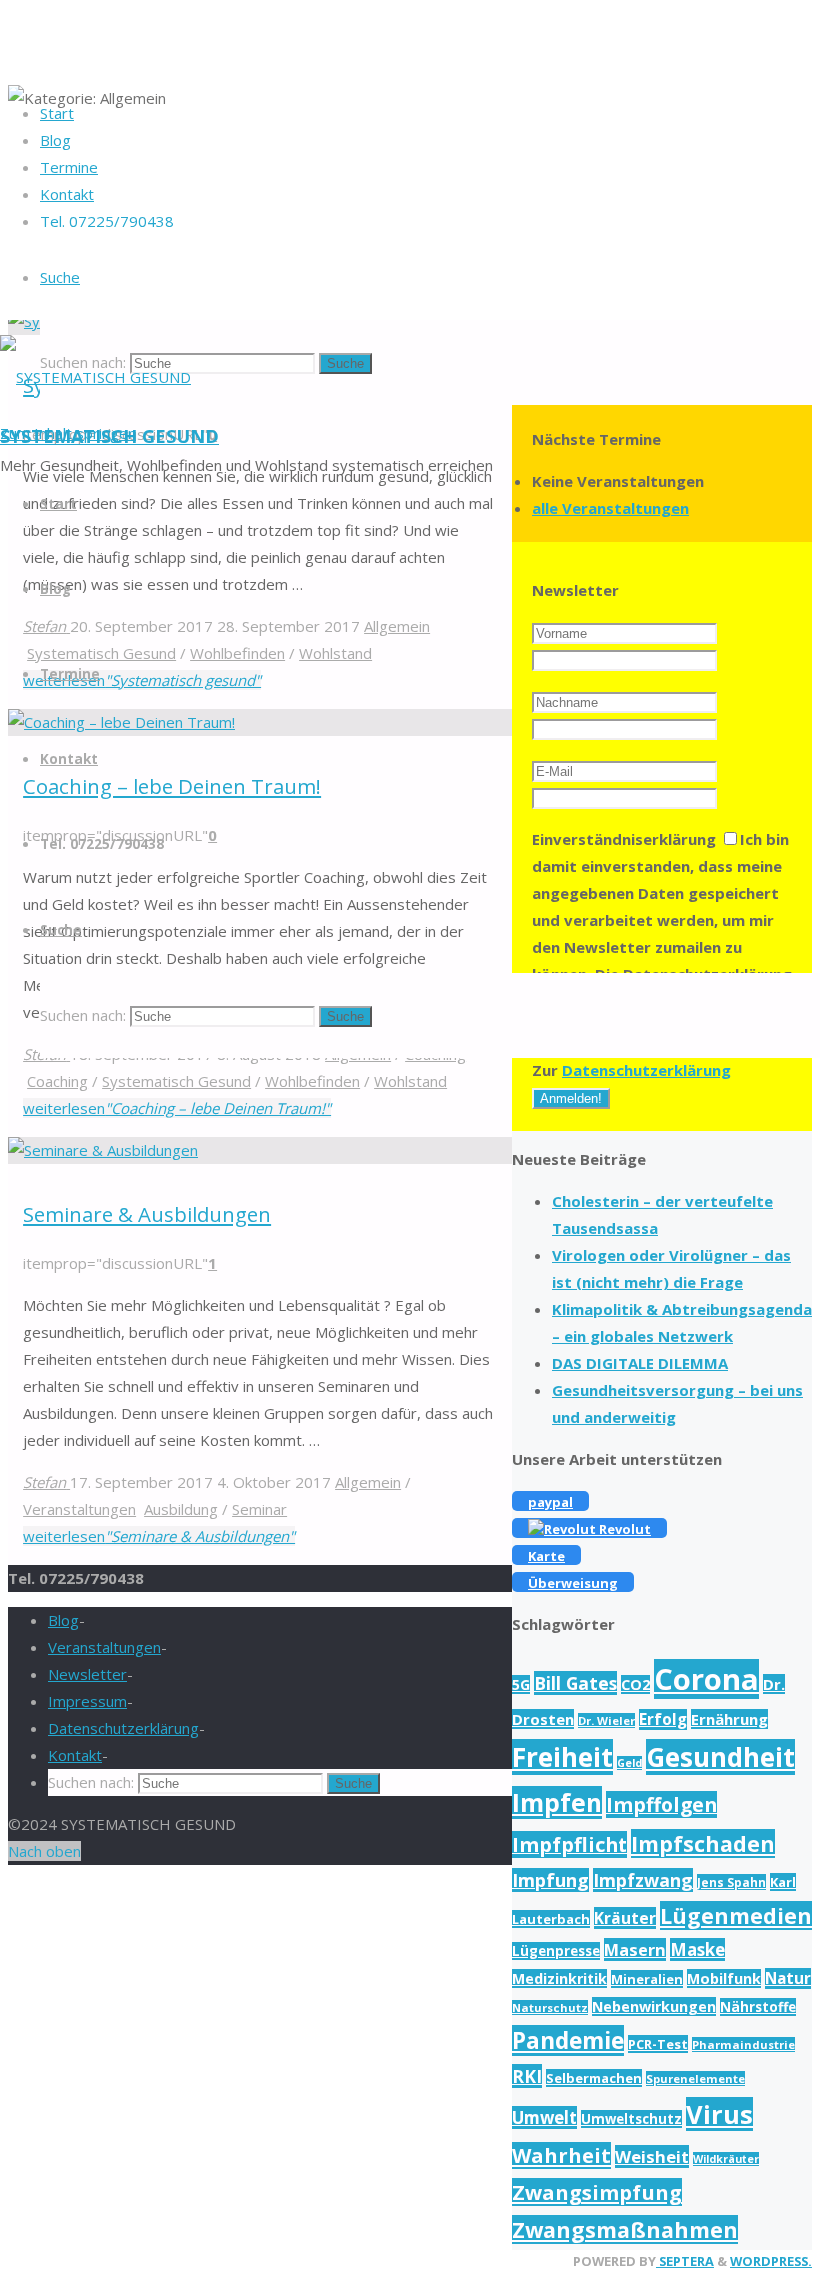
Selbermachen (594, 2078)
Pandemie (568, 2040)
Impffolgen (661, 1804)
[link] (60, 277)
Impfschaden (703, 1843)
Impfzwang (643, 1880)
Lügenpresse (556, 1951)
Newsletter (87, 1674)
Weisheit (652, 2156)
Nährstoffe (758, 2007)
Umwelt (544, 2117)
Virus (719, 2114)
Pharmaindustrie (743, 2044)
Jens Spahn (731, 1882)
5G (521, 1684)
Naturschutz (550, 2007)
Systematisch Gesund (176, 1081)
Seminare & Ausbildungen (147, 1214)
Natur (788, 1978)
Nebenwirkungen (654, 2006)
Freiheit (562, 1757)
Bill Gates (575, 1683)
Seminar (259, 1509)
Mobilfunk (724, 1978)
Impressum (87, 1701)
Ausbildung (181, 1509)
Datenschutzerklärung (646, 1070)
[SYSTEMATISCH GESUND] (95, 377)
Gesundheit (720, 1757)
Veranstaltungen (79, 1509)
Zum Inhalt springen (68, 433)
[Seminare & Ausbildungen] (103, 1150)
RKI (527, 2076)
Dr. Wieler (606, 1720)
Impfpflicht (569, 1844)
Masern (635, 1949)
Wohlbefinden (312, 1081)
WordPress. (771, 2261)
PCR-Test (658, 2044)
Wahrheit (561, 2155)
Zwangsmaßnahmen (625, 2229)
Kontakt (75, 1755)
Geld (629, 1763)
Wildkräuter (726, 2159)
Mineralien (647, 1979)
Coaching (57, 1081)
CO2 (635, 1684)
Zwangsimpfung (597, 2192)
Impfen (557, 1802)
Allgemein (368, 1482)
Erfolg (663, 1719)
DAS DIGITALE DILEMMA (640, 1363)
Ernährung (729, 1719)
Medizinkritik (559, 1978)
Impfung (550, 1880)
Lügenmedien (736, 1915)
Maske (697, 1949)
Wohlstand (410, 1081)
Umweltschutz (631, 2119)
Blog (63, 1620)
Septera (685, 2261)
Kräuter (625, 1918)
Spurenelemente (695, 2078)
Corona (706, 1679)
